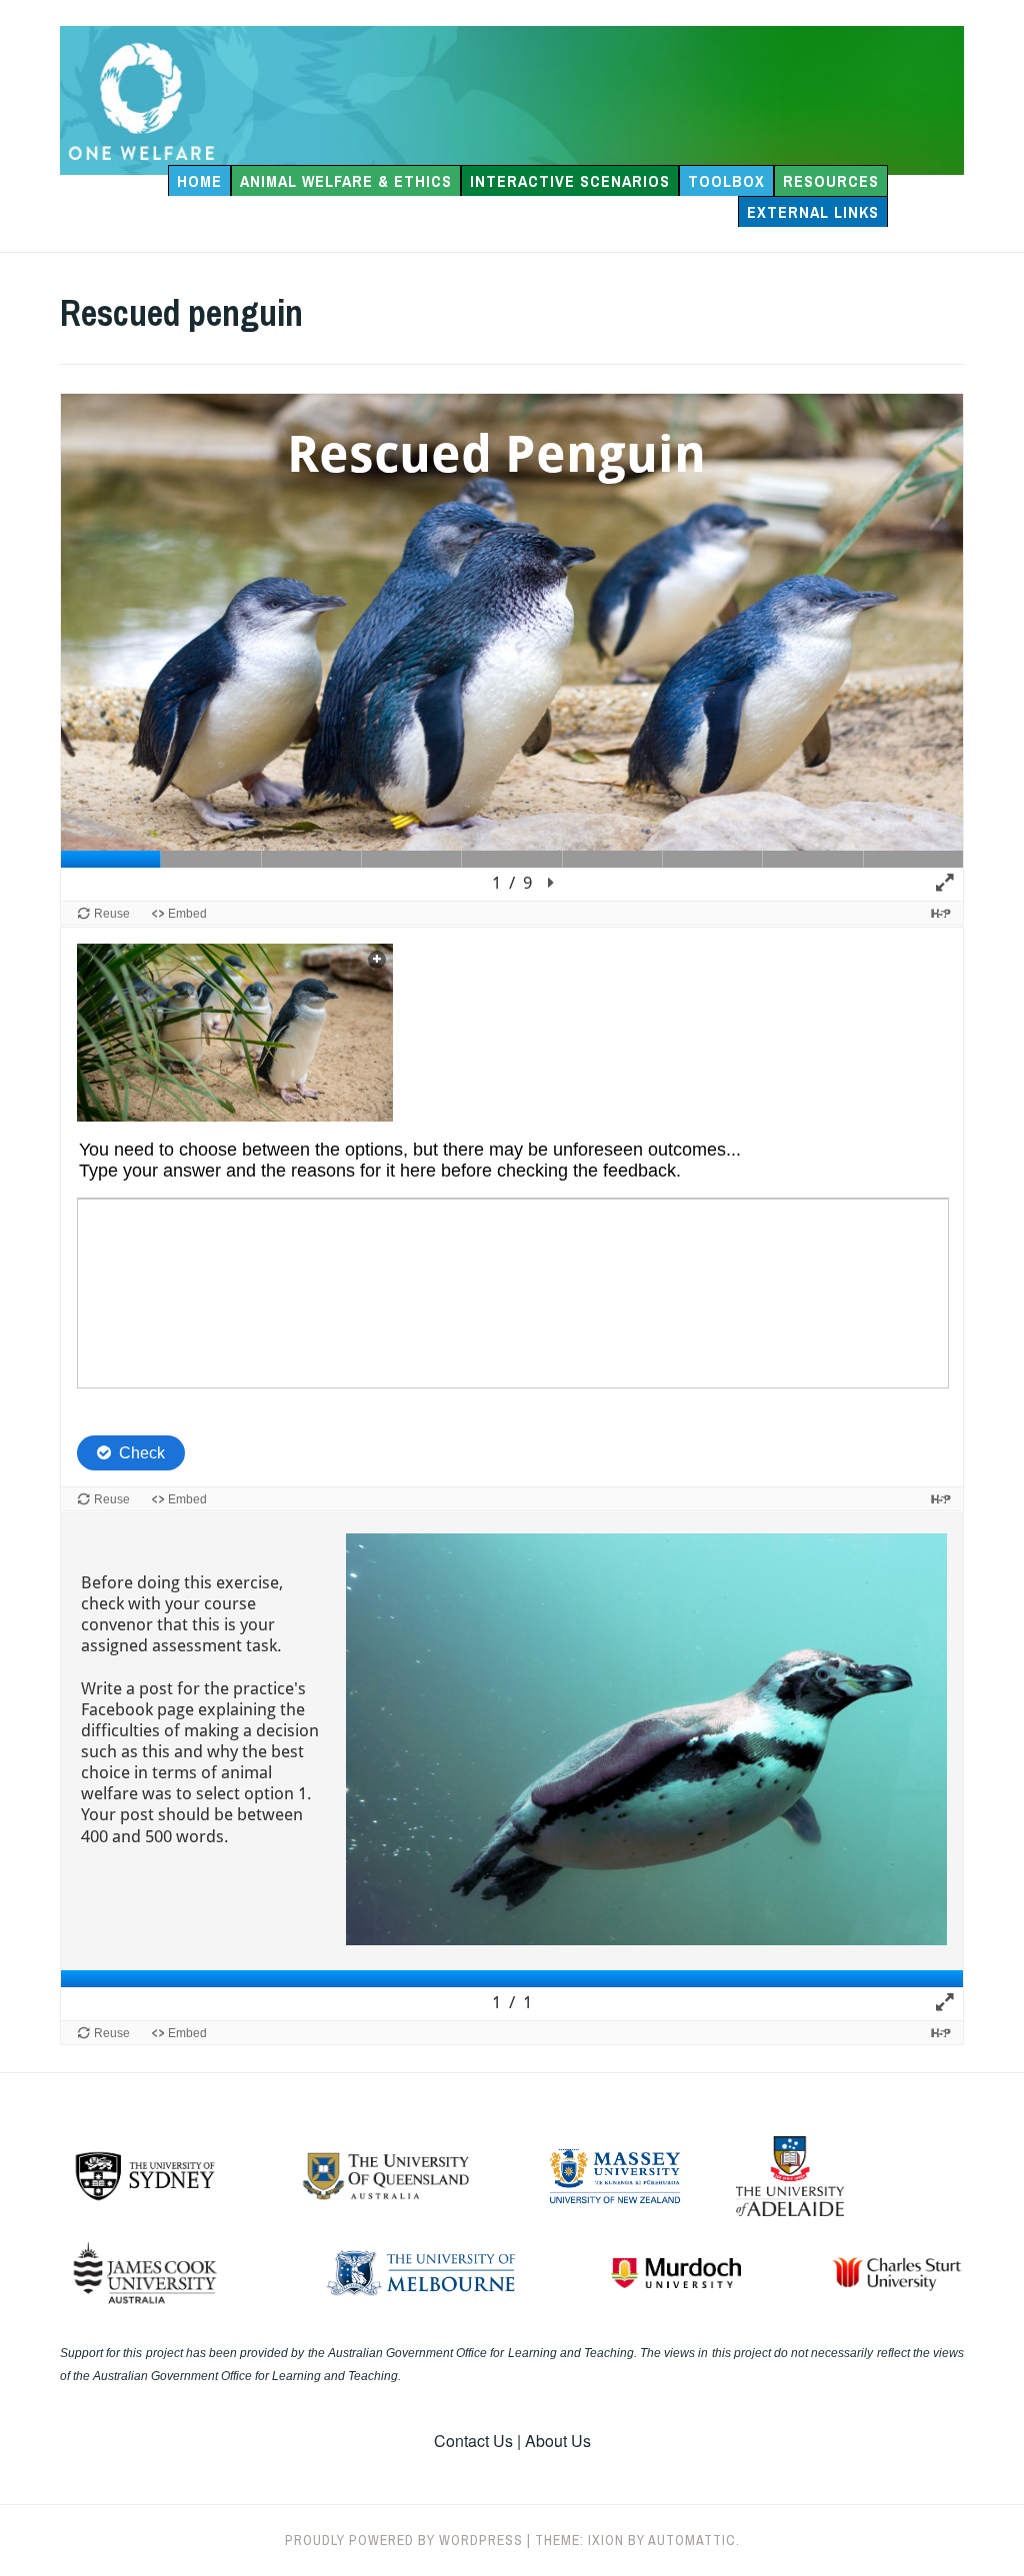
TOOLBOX (726, 181)
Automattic (692, 2540)
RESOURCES (831, 181)
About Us (558, 2441)
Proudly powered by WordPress (404, 2540)
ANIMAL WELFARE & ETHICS (346, 181)
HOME (199, 181)
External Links (813, 212)
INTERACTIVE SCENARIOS (570, 181)
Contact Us (473, 2441)
